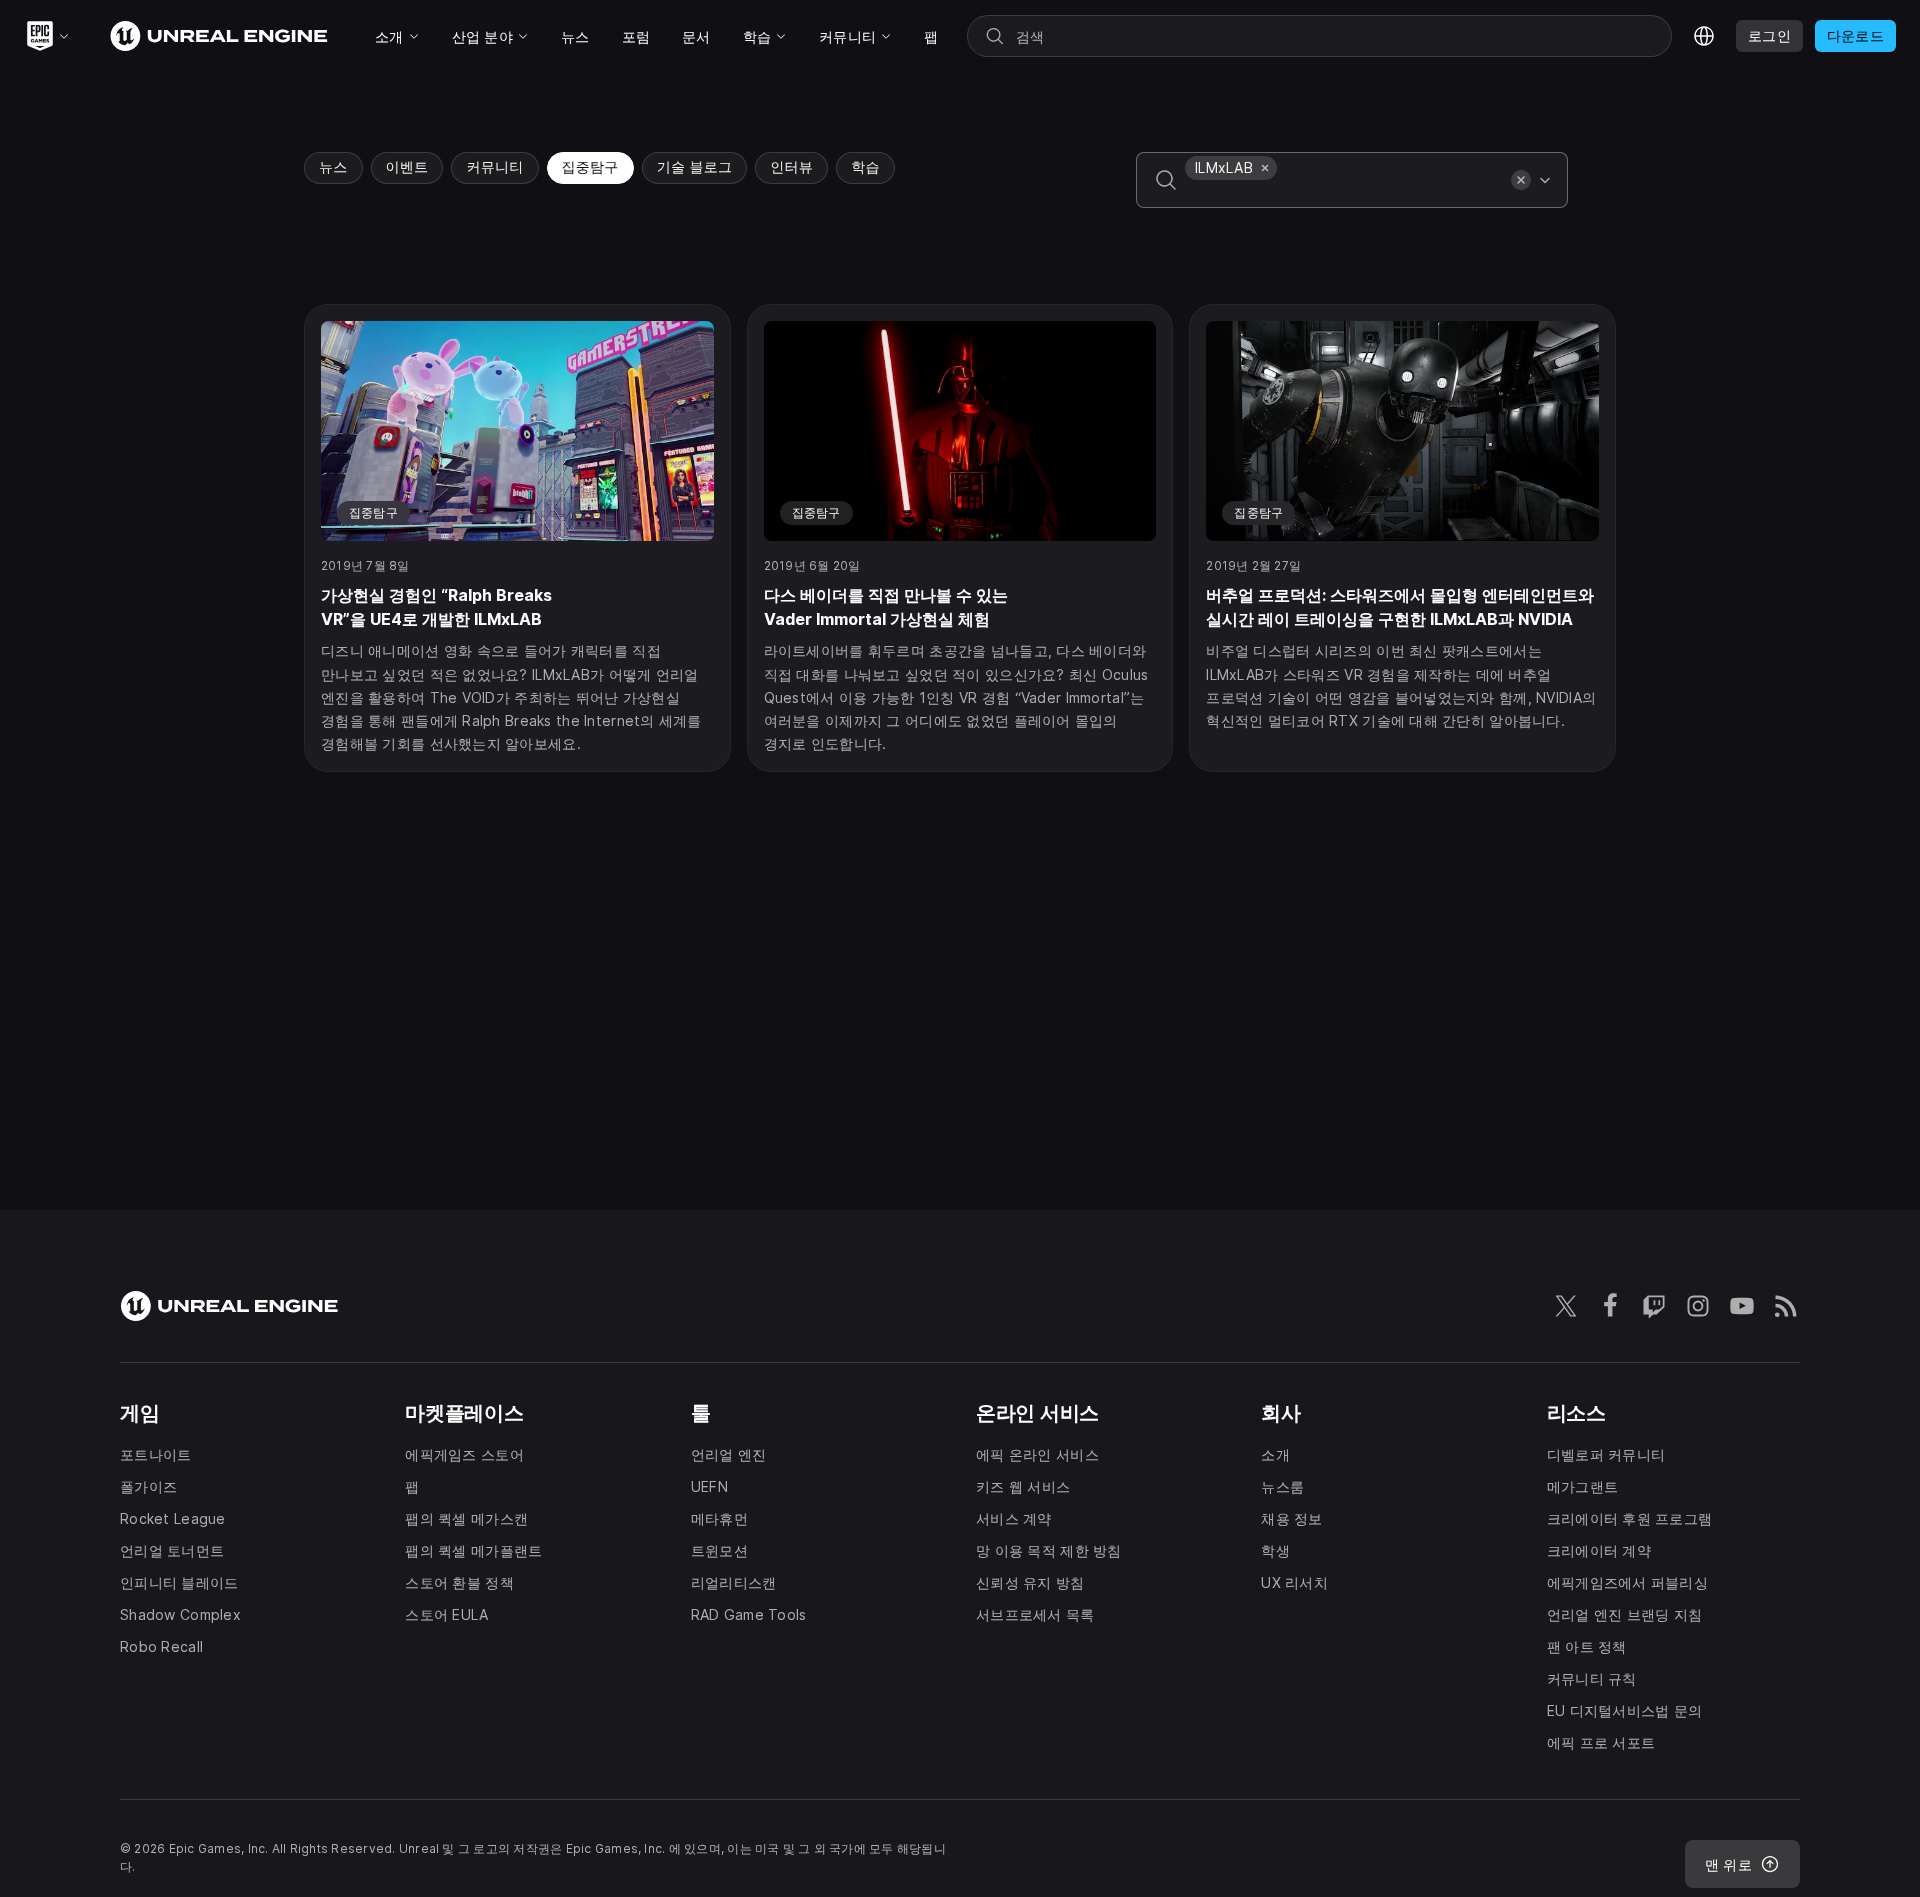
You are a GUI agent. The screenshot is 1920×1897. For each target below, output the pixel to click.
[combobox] (1344, 194)
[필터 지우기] (1521, 180)
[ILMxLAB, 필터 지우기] (1265, 168)
